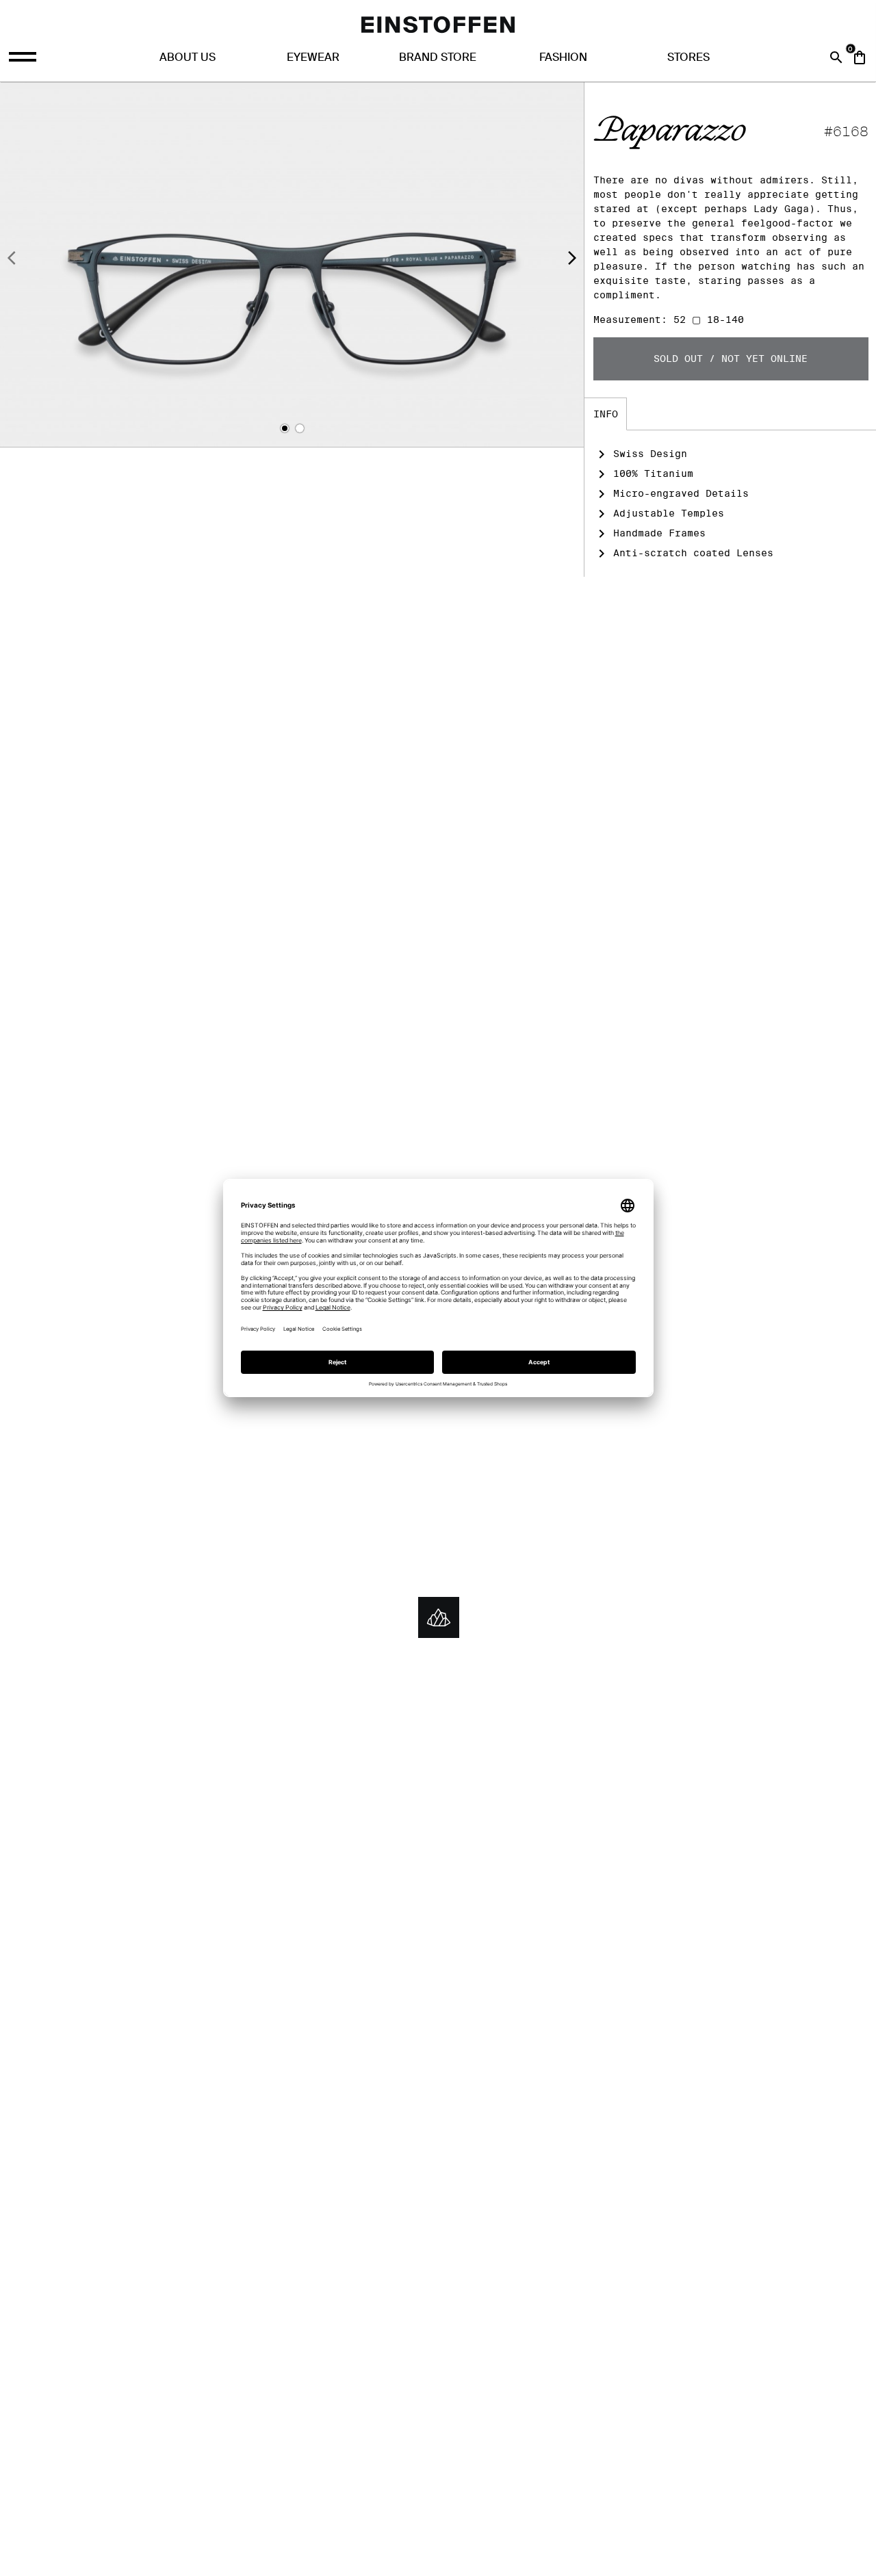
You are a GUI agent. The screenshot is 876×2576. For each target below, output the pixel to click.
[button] (285, 428)
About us (188, 57)
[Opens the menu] (24, 57)
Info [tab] (606, 414)
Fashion (563, 57)
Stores (688, 57)
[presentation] (12, 260)
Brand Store (438, 57)
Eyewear (313, 57)
